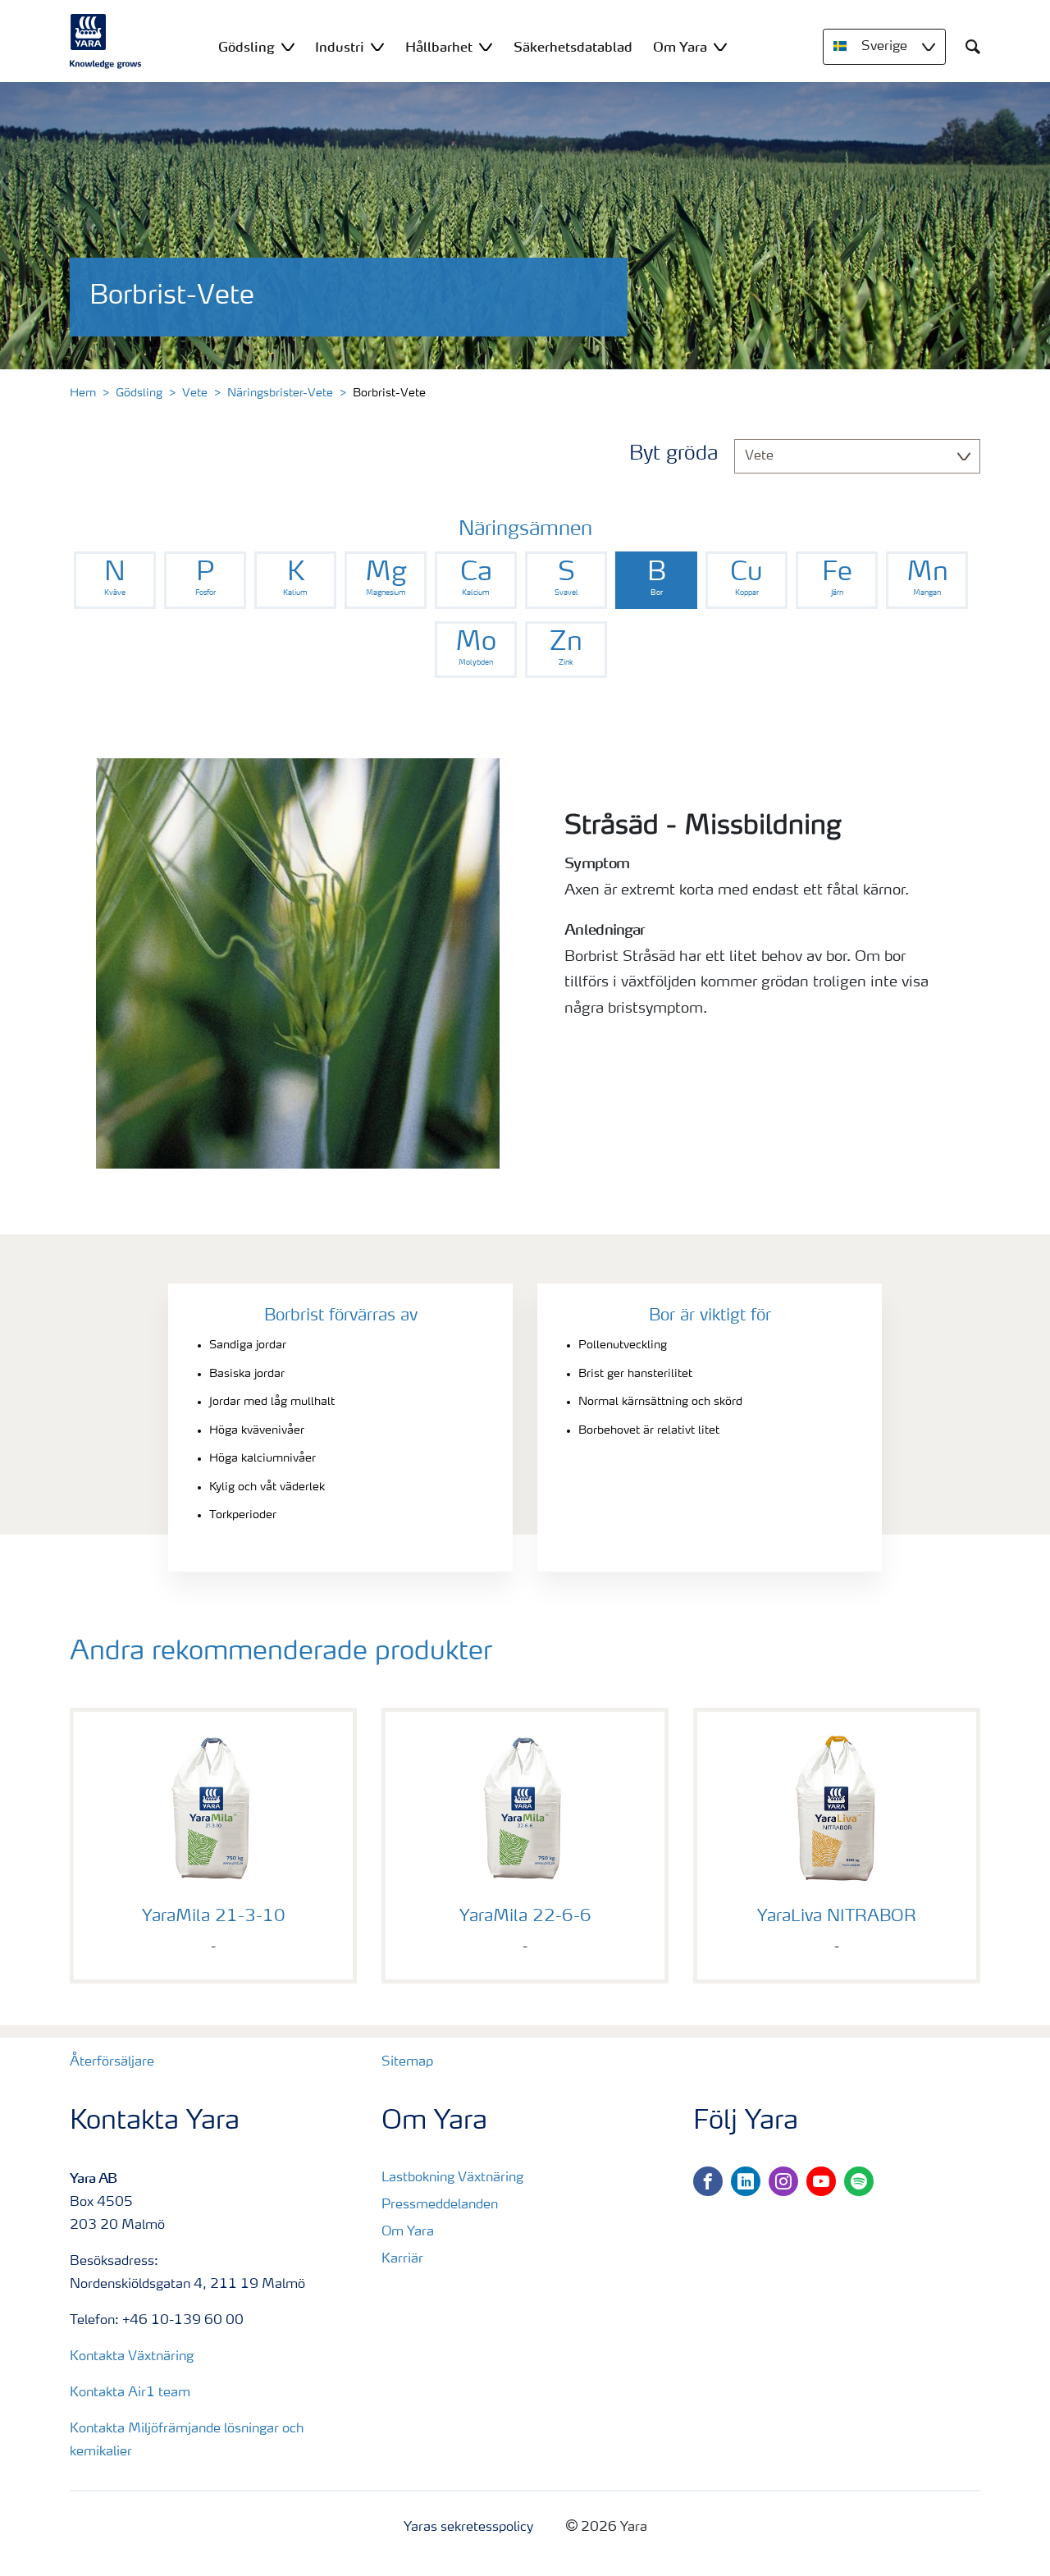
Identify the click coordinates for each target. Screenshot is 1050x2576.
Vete (195, 393)
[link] (115, 580)
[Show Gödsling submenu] (288, 46)
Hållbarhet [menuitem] (439, 47)
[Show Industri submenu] (377, 46)
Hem (83, 393)
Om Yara (408, 2232)
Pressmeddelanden (440, 2205)
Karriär (402, 2259)
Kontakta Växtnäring (132, 2357)
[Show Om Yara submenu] (720, 46)
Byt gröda (673, 455)
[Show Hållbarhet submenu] (486, 46)
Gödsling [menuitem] (247, 47)
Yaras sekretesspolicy (468, 2528)
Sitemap (407, 2062)
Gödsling (139, 393)
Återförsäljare (112, 2062)
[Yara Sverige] (106, 41)
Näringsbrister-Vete (280, 393)
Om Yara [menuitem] (680, 47)
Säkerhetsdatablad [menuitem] (573, 47)
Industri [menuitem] (340, 47)
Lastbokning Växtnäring (452, 2178)
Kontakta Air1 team (130, 2393)
